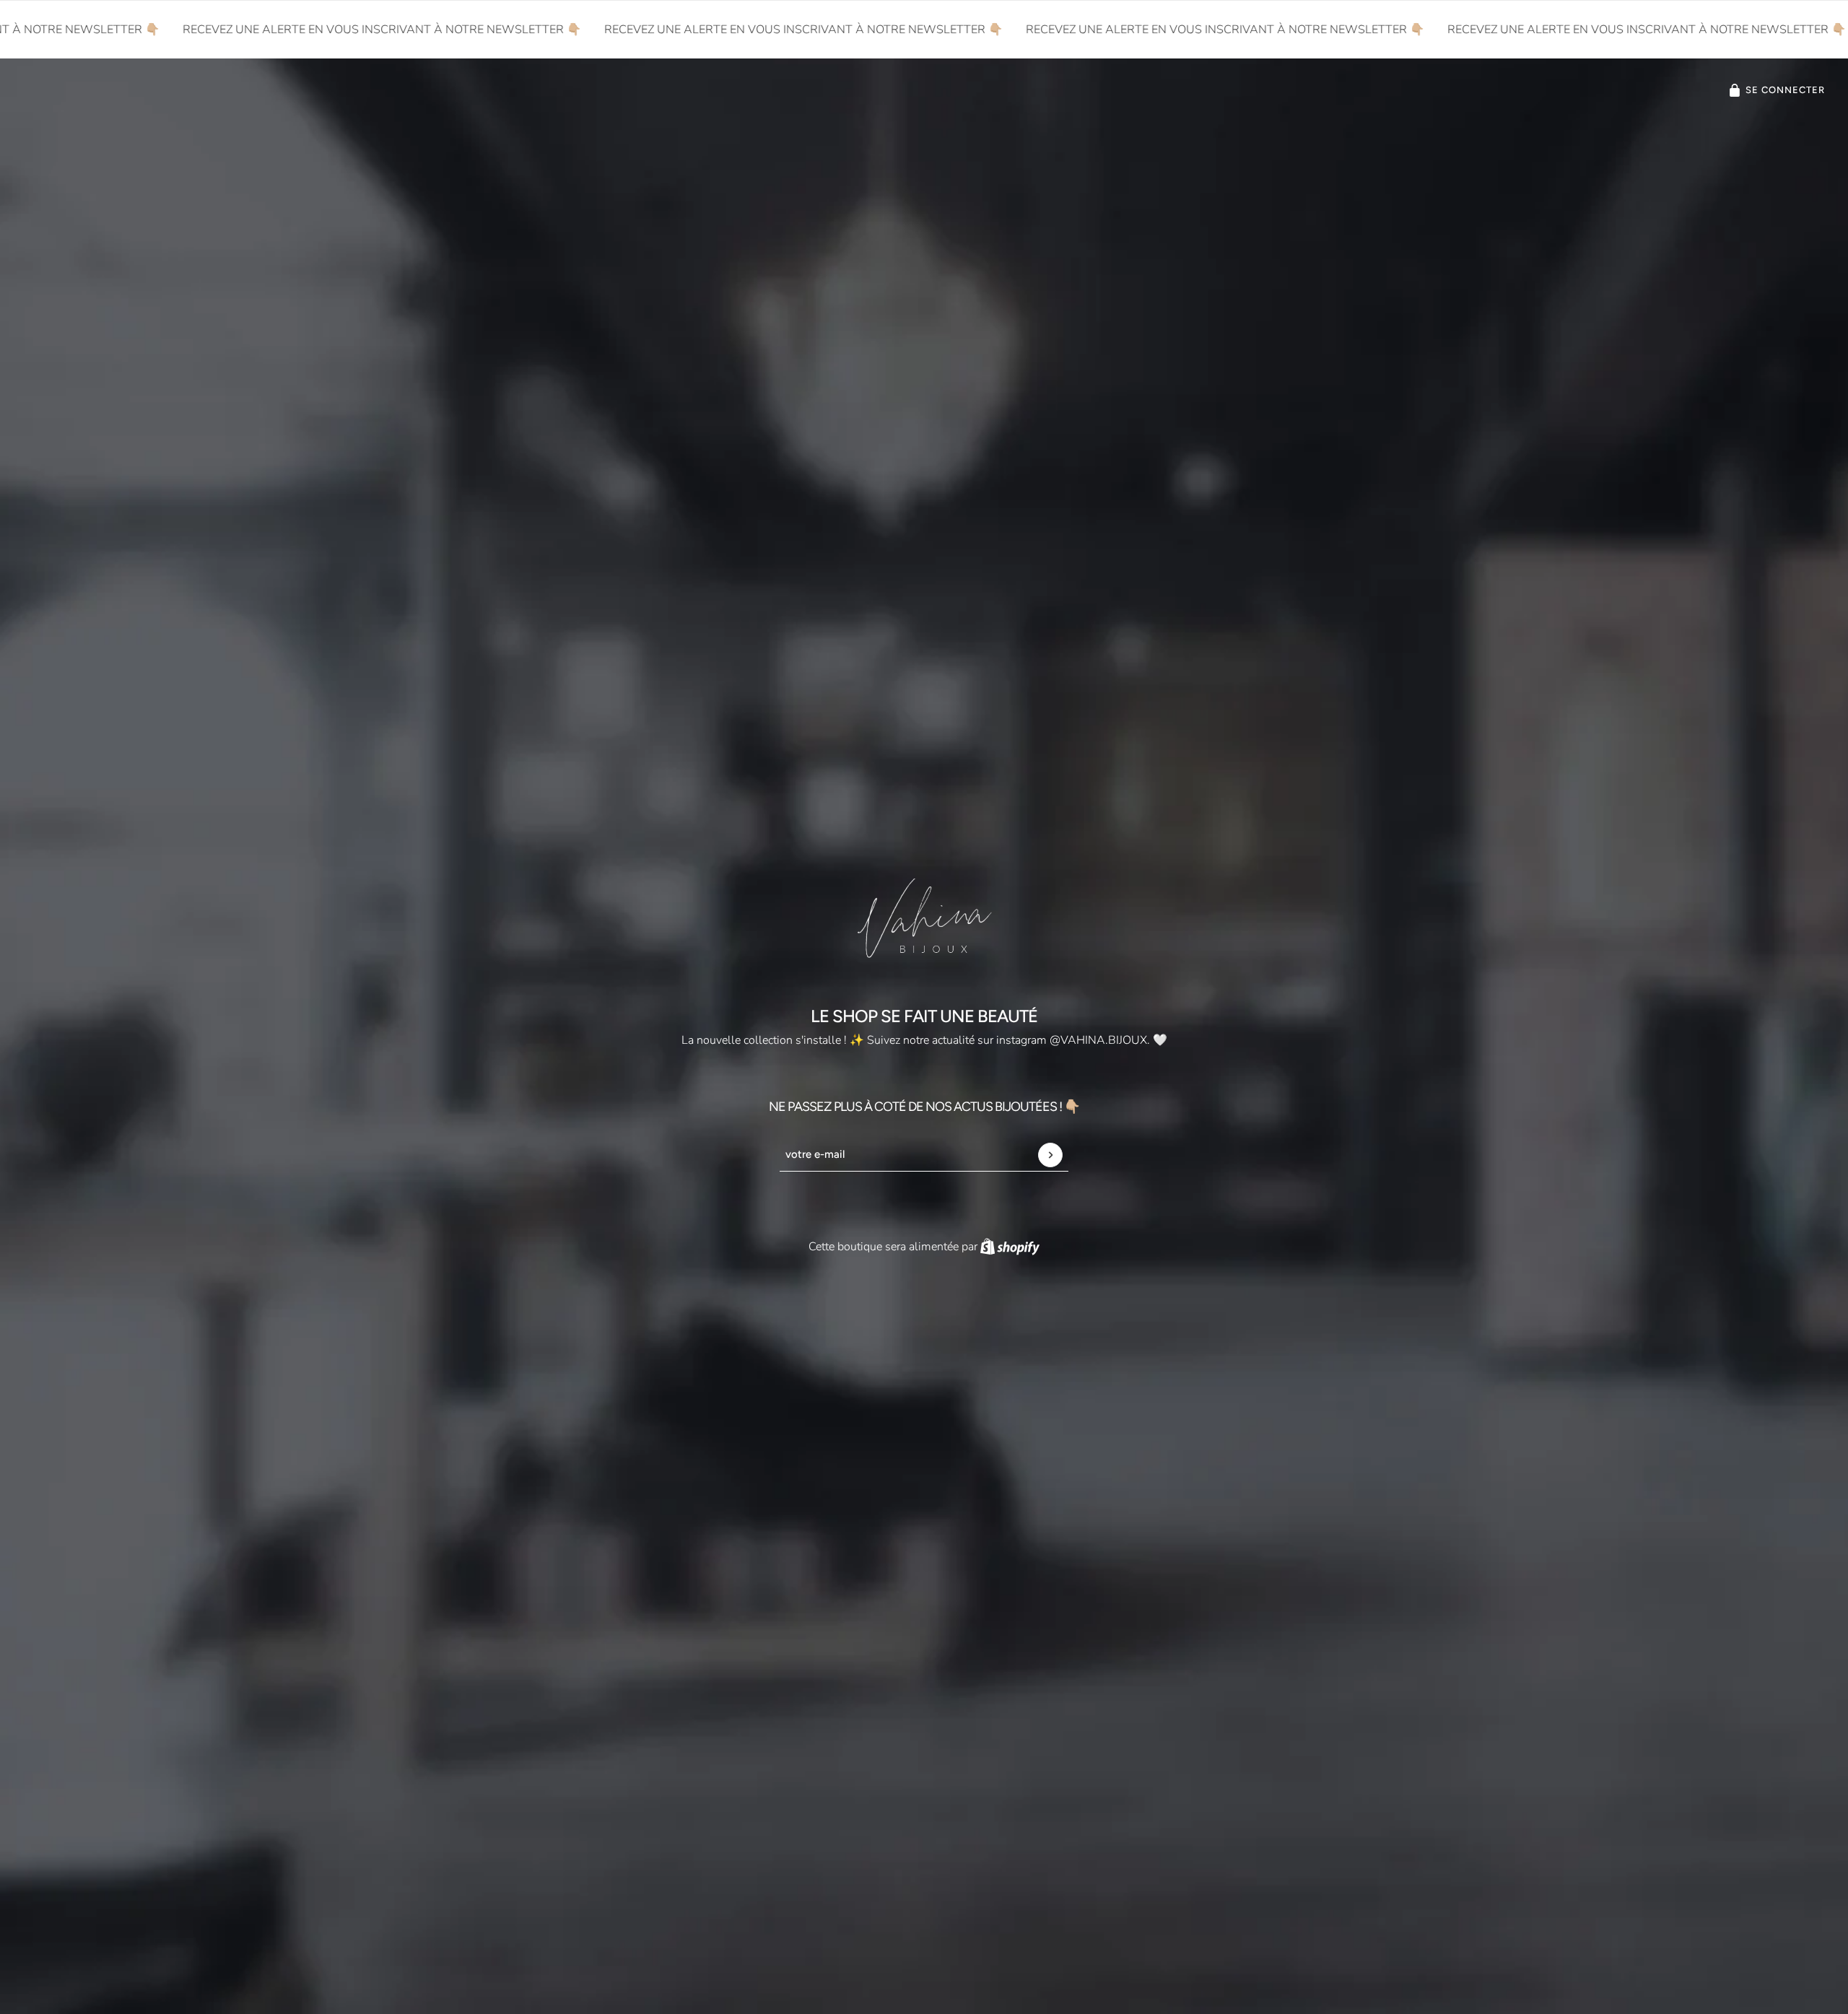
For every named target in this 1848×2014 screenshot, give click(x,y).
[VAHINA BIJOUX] (924, 918)
